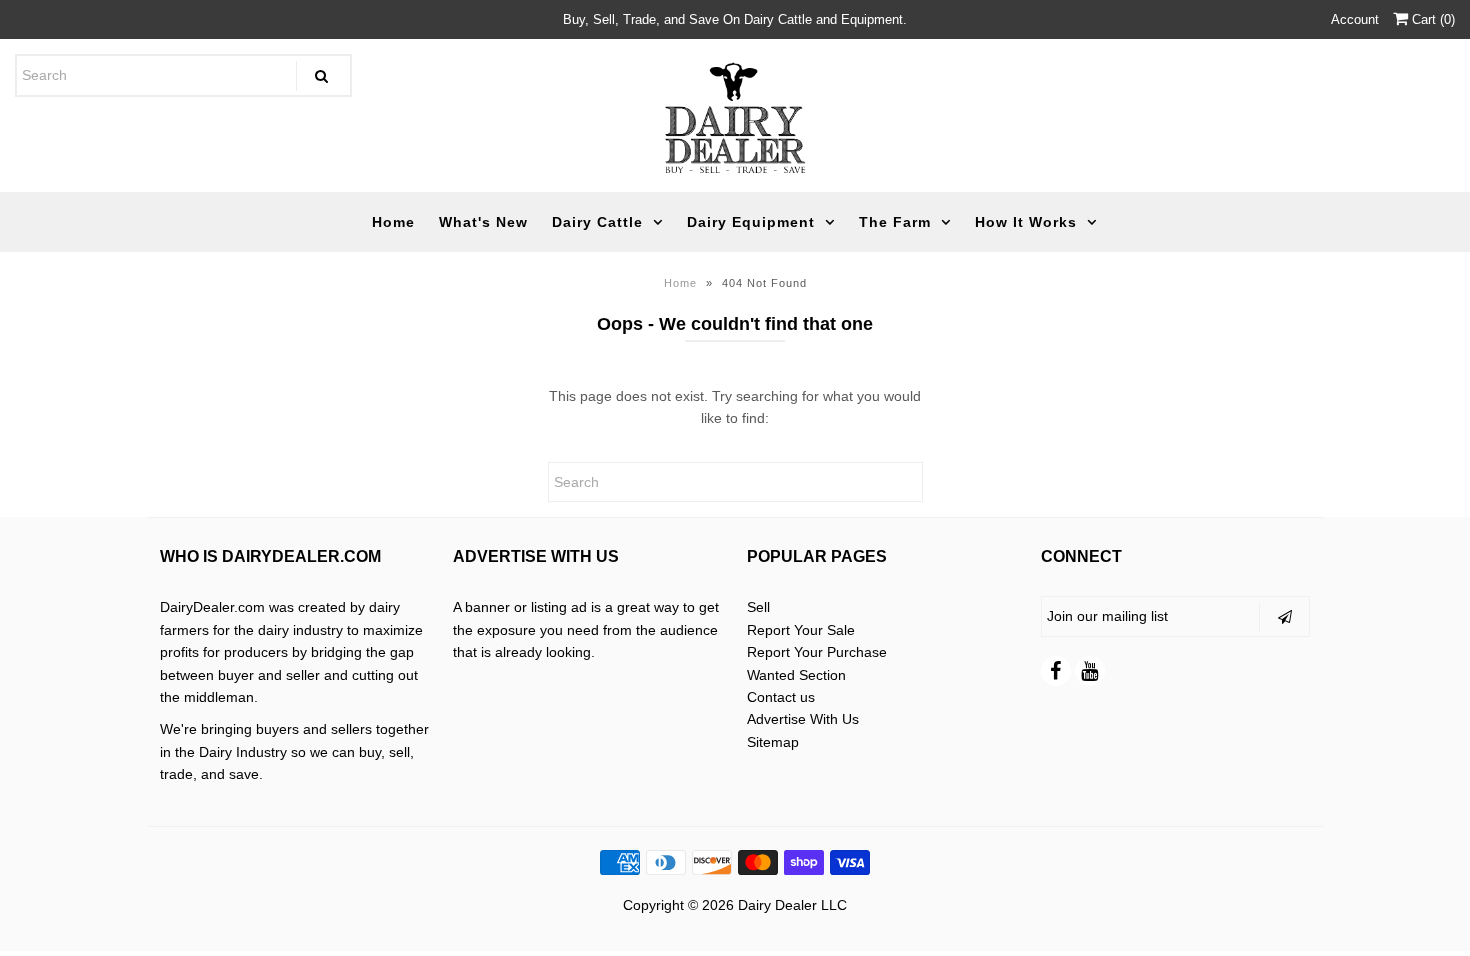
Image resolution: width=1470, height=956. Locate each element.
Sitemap (773, 742)
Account (1355, 19)
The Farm (895, 222)
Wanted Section (796, 675)
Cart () (1431, 19)
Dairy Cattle (597, 222)
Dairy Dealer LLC (792, 905)
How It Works (1026, 222)
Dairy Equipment (751, 222)
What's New (483, 222)
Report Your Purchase (817, 652)
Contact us (781, 697)
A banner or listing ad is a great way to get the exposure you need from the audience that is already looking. (586, 629)
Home (393, 222)
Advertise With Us (803, 719)
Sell (758, 607)
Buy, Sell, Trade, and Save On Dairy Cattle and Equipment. (735, 19)
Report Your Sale (801, 630)
